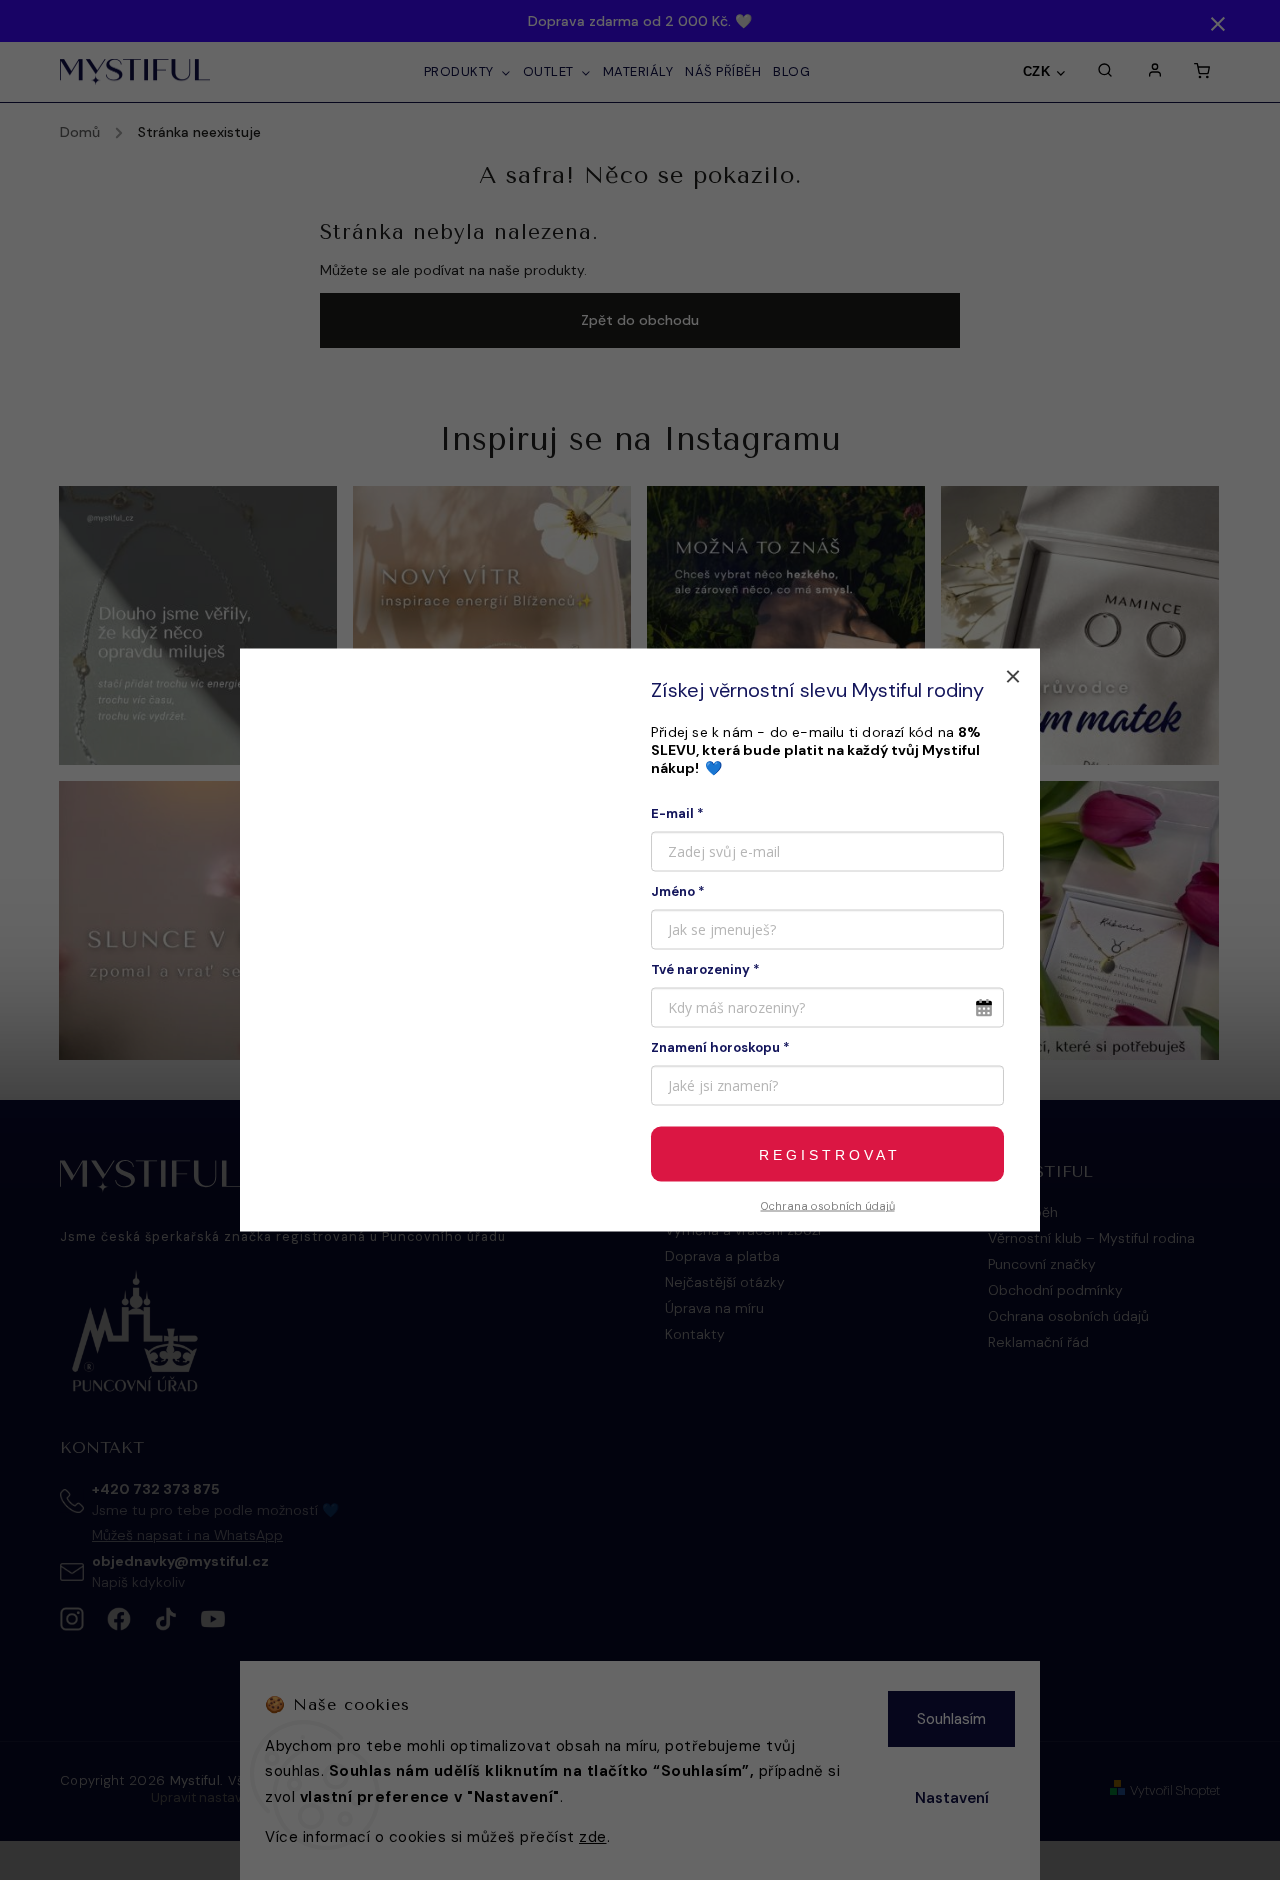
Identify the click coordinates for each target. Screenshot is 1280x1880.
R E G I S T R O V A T (828, 1154)
